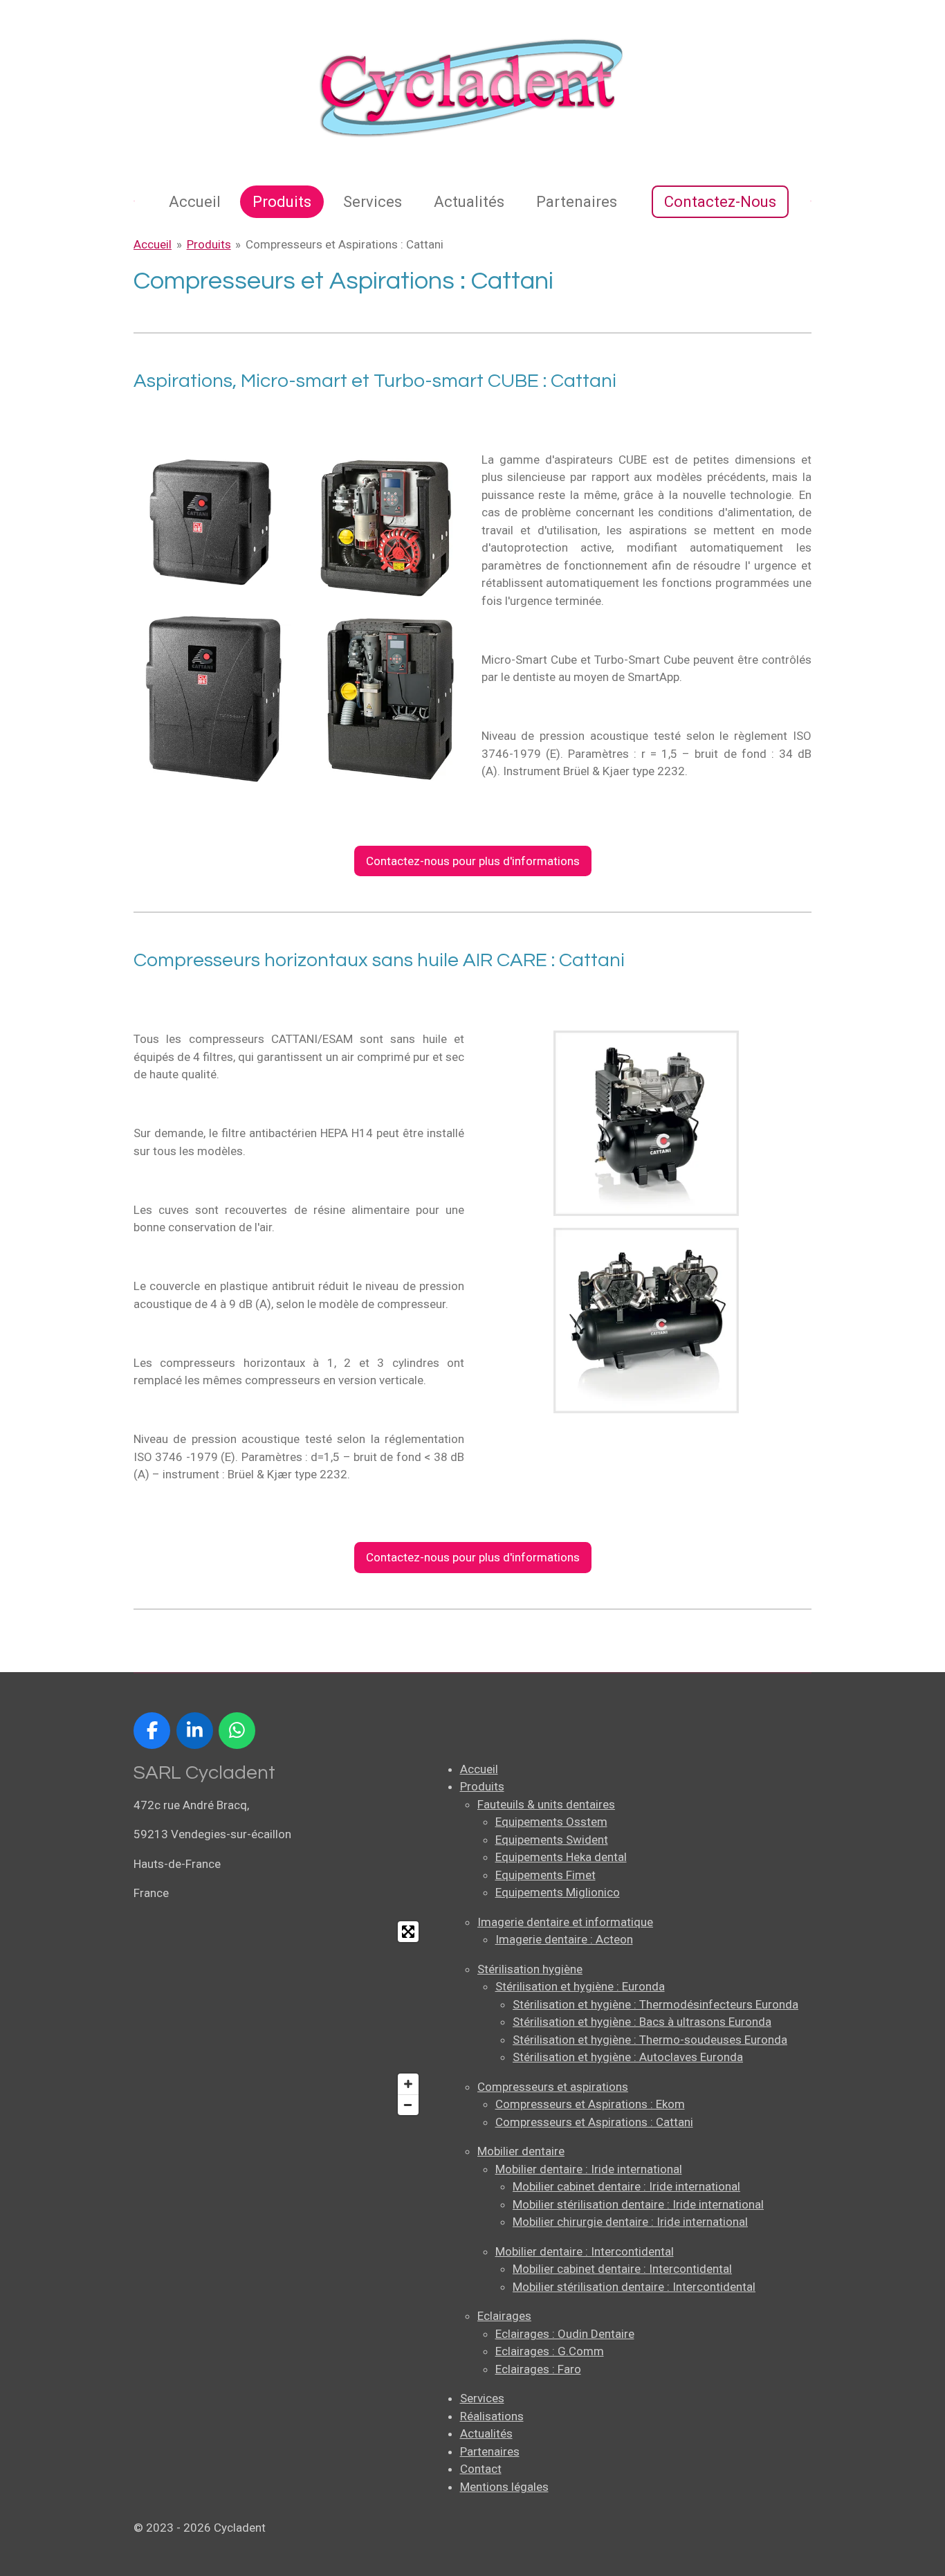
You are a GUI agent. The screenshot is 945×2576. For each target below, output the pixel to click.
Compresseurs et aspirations (553, 2087)
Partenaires (490, 2451)
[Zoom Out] (408, 2105)
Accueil (153, 244)
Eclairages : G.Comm (550, 2351)
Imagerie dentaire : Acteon (564, 1939)
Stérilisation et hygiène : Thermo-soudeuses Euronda (650, 2040)
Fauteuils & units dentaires (546, 1804)
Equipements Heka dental (561, 1857)
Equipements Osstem (551, 1822)
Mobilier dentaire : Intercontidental (585, 2251)
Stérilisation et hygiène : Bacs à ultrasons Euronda (642, 2022)
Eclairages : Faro (538, 2369)
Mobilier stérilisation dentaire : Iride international (638, 2204)
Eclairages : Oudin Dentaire (565, 2334)
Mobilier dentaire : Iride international (589, 2169)
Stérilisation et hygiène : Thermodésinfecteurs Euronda (655, 2004)
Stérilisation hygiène (530, 1969)
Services (482, 2398)
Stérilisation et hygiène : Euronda (580, 1986)
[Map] (279, 2018)
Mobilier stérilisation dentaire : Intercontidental (634, 2287)
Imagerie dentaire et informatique (565, 1922)
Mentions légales (504, 2487)
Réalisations (492, 2416)
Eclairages (504, 2316)
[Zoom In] (408, 2084)
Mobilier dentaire (521, 2151)
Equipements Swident (552, 1840)
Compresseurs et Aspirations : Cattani (345, 244)
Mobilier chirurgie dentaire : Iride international (630, 2222)
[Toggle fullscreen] (408, 1932)
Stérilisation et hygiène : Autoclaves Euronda (628, 2057)
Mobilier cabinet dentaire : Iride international (626, 2186)
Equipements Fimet (545, 1875)
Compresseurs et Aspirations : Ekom (590, 2104)
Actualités (486, 2433)
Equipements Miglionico (558, 1892)
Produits (209, 244)
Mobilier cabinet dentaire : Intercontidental (622, 2269)
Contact (481, 2469)
